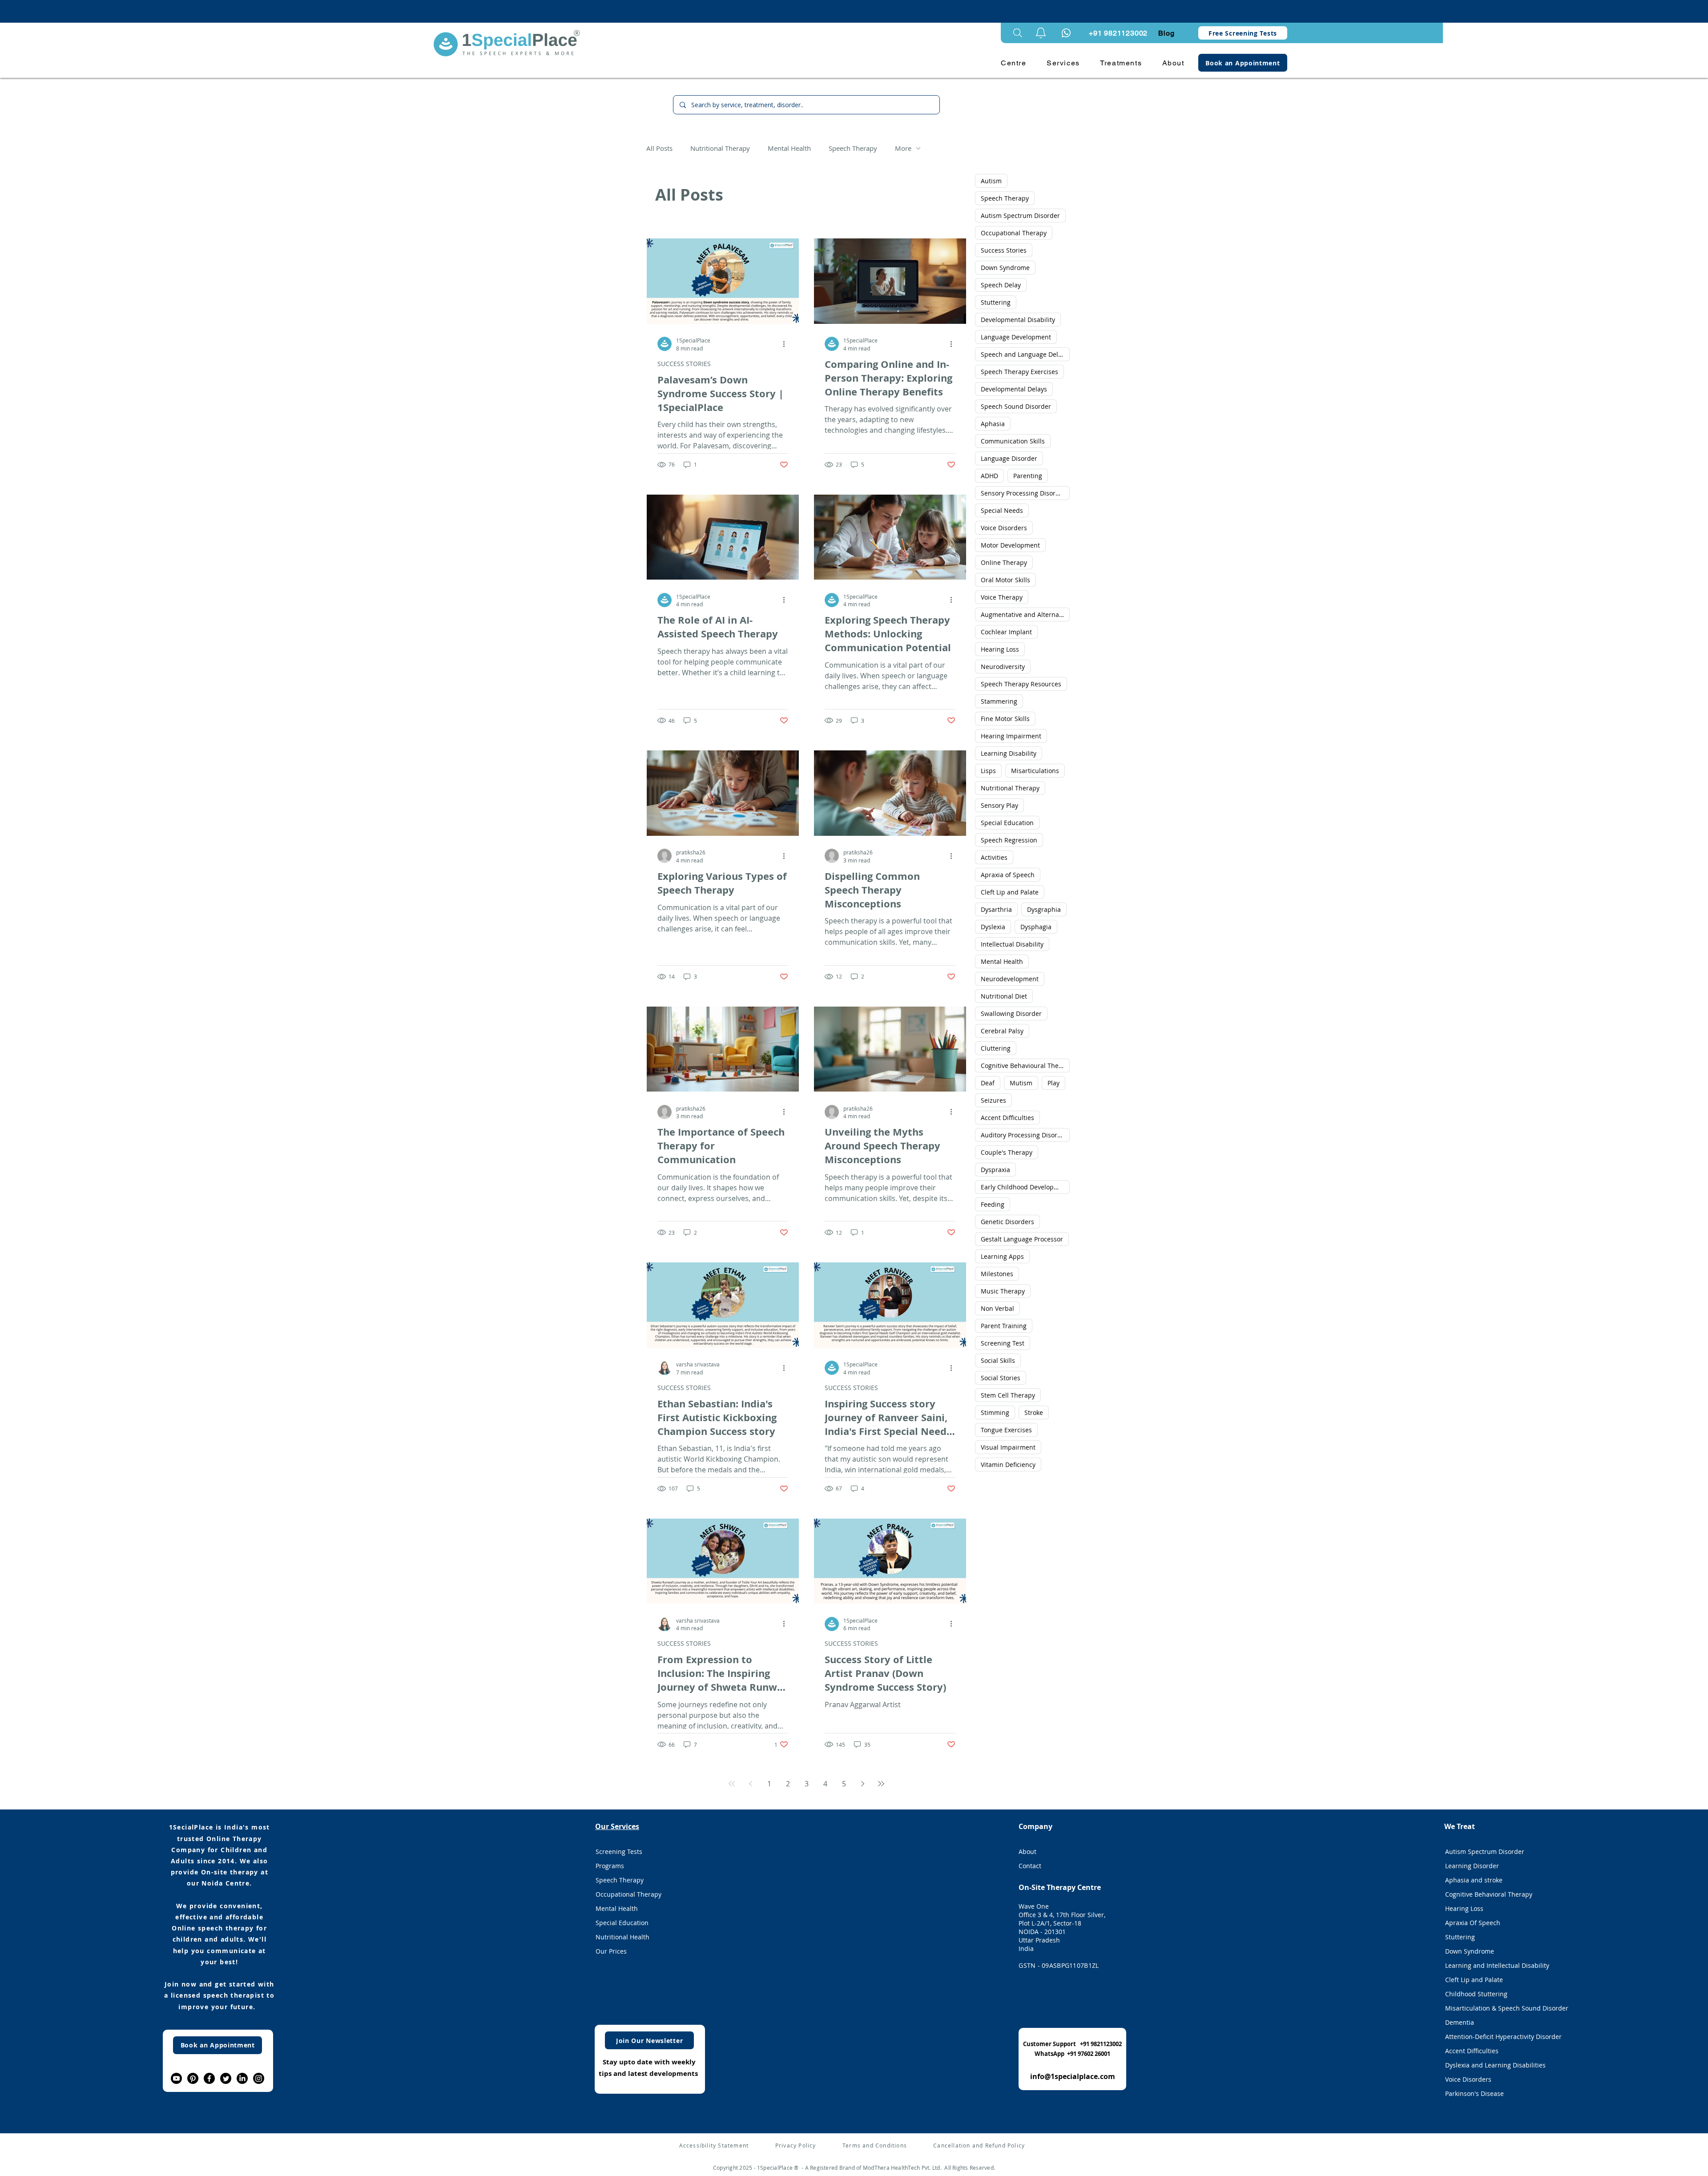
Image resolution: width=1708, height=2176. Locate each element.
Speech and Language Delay (1023, 354)
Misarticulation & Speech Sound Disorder (1496, 2008)
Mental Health (789, 148)
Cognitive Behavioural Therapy (1025, 1066)
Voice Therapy (1002, 597)
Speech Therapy (853, 148)
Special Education (1007, 823)
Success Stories (1004, 250)
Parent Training (1004, 1326)
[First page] (732, 1784)
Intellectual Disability (1012, 944)
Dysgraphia (1044, 909)
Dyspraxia (995, 1170)
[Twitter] (226, 2078)
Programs (610, 1866)
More (903, 148)
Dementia (1460, 2022)
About (1027, 1852)
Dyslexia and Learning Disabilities (1495, 2065)
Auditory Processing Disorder (1024, 1135)
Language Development (1016, 337)
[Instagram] (259, 2078)
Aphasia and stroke (1474, 1880)
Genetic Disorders (1007, 1222)
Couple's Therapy (1007, 1152)
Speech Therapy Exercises (1019, 372)
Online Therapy (1004, 562)
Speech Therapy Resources (1021, 684)
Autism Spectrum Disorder (1020, 216)
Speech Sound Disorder (1016, 406)
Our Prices (611, 1951)
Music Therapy (1003, 1291)
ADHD (989, 476)
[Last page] (881, 1784)
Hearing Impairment (1011, 736)
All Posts (659, 148)
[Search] (1018, 33)
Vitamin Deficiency (1008, 1465)
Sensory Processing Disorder (1023, 493)
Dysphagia (1036, 927)
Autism (991, 181)
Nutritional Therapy (720, 148)
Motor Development (1010, 545)
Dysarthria (996, 909)
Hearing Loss (1000, 649)
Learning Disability (1009, 753)
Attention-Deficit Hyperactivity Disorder (1496, 2037)
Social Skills (998, 1360)
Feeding (993, 1204)
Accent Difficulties (1007, 1118)
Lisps (988, 771)
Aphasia (993, 424)
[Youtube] (176, 2078)
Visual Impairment (1008, 1447)
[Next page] (862, 1784)
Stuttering (996, 302)
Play (1053, 1083)
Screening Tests (619, 1852)
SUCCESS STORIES (684, 364)
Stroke (1034, 1412)
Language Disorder (1009, 458)
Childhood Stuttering (1476, 1994)
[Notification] (1066, 33)
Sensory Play (999, 805)
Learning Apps (1002, 1256)
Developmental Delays (1014, 389)
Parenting (1028, 476)
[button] (1041, 33)
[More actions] (787, 344)
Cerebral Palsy (1002, 1031)
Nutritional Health (622, 1937)
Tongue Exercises (1006, 1430)
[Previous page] (750, 1784)
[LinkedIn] (242, 2078)
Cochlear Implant (1006, 632)
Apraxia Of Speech (1473, 1923)
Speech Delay (1001, 285)
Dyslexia (993, 927)
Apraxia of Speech (1008, 875)
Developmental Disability (1018, 320)
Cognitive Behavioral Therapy (1489, 1894)
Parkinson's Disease (1474, 2093)
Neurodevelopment (1010, 979)
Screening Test (1003, 1343)
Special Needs (1002, 510)
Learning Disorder (1472, 1866)
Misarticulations (1035, 771)
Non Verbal (997, 1308)
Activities (994, 857)
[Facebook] (209, 2078)
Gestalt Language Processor (1022, 1239)
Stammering (999, 701)
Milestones (997, 1274)
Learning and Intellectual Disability (1496, 1965)
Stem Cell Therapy (1008, 1395)
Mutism (1021, 1083)
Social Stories (1001, 1378)
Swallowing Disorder (1011, 1013)
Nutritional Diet (1004, 996)
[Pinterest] (193, 2078)
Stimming (995, 1412)
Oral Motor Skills (1005, 580)
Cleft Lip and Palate (1010, 892)
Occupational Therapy (1014, 233)
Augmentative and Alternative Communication (1025, 615)
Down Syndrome (1005, 268)
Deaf (988, 1083)
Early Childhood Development (1025, 1187)
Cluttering (996, 1048)
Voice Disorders (1004, 528)
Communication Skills (1013, 441)
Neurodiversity (1003, 667)
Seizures (993, 1100)
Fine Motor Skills (1005, 719)
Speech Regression (1009, 840)
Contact (1030, 1866)
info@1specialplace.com (1073, 2076)
